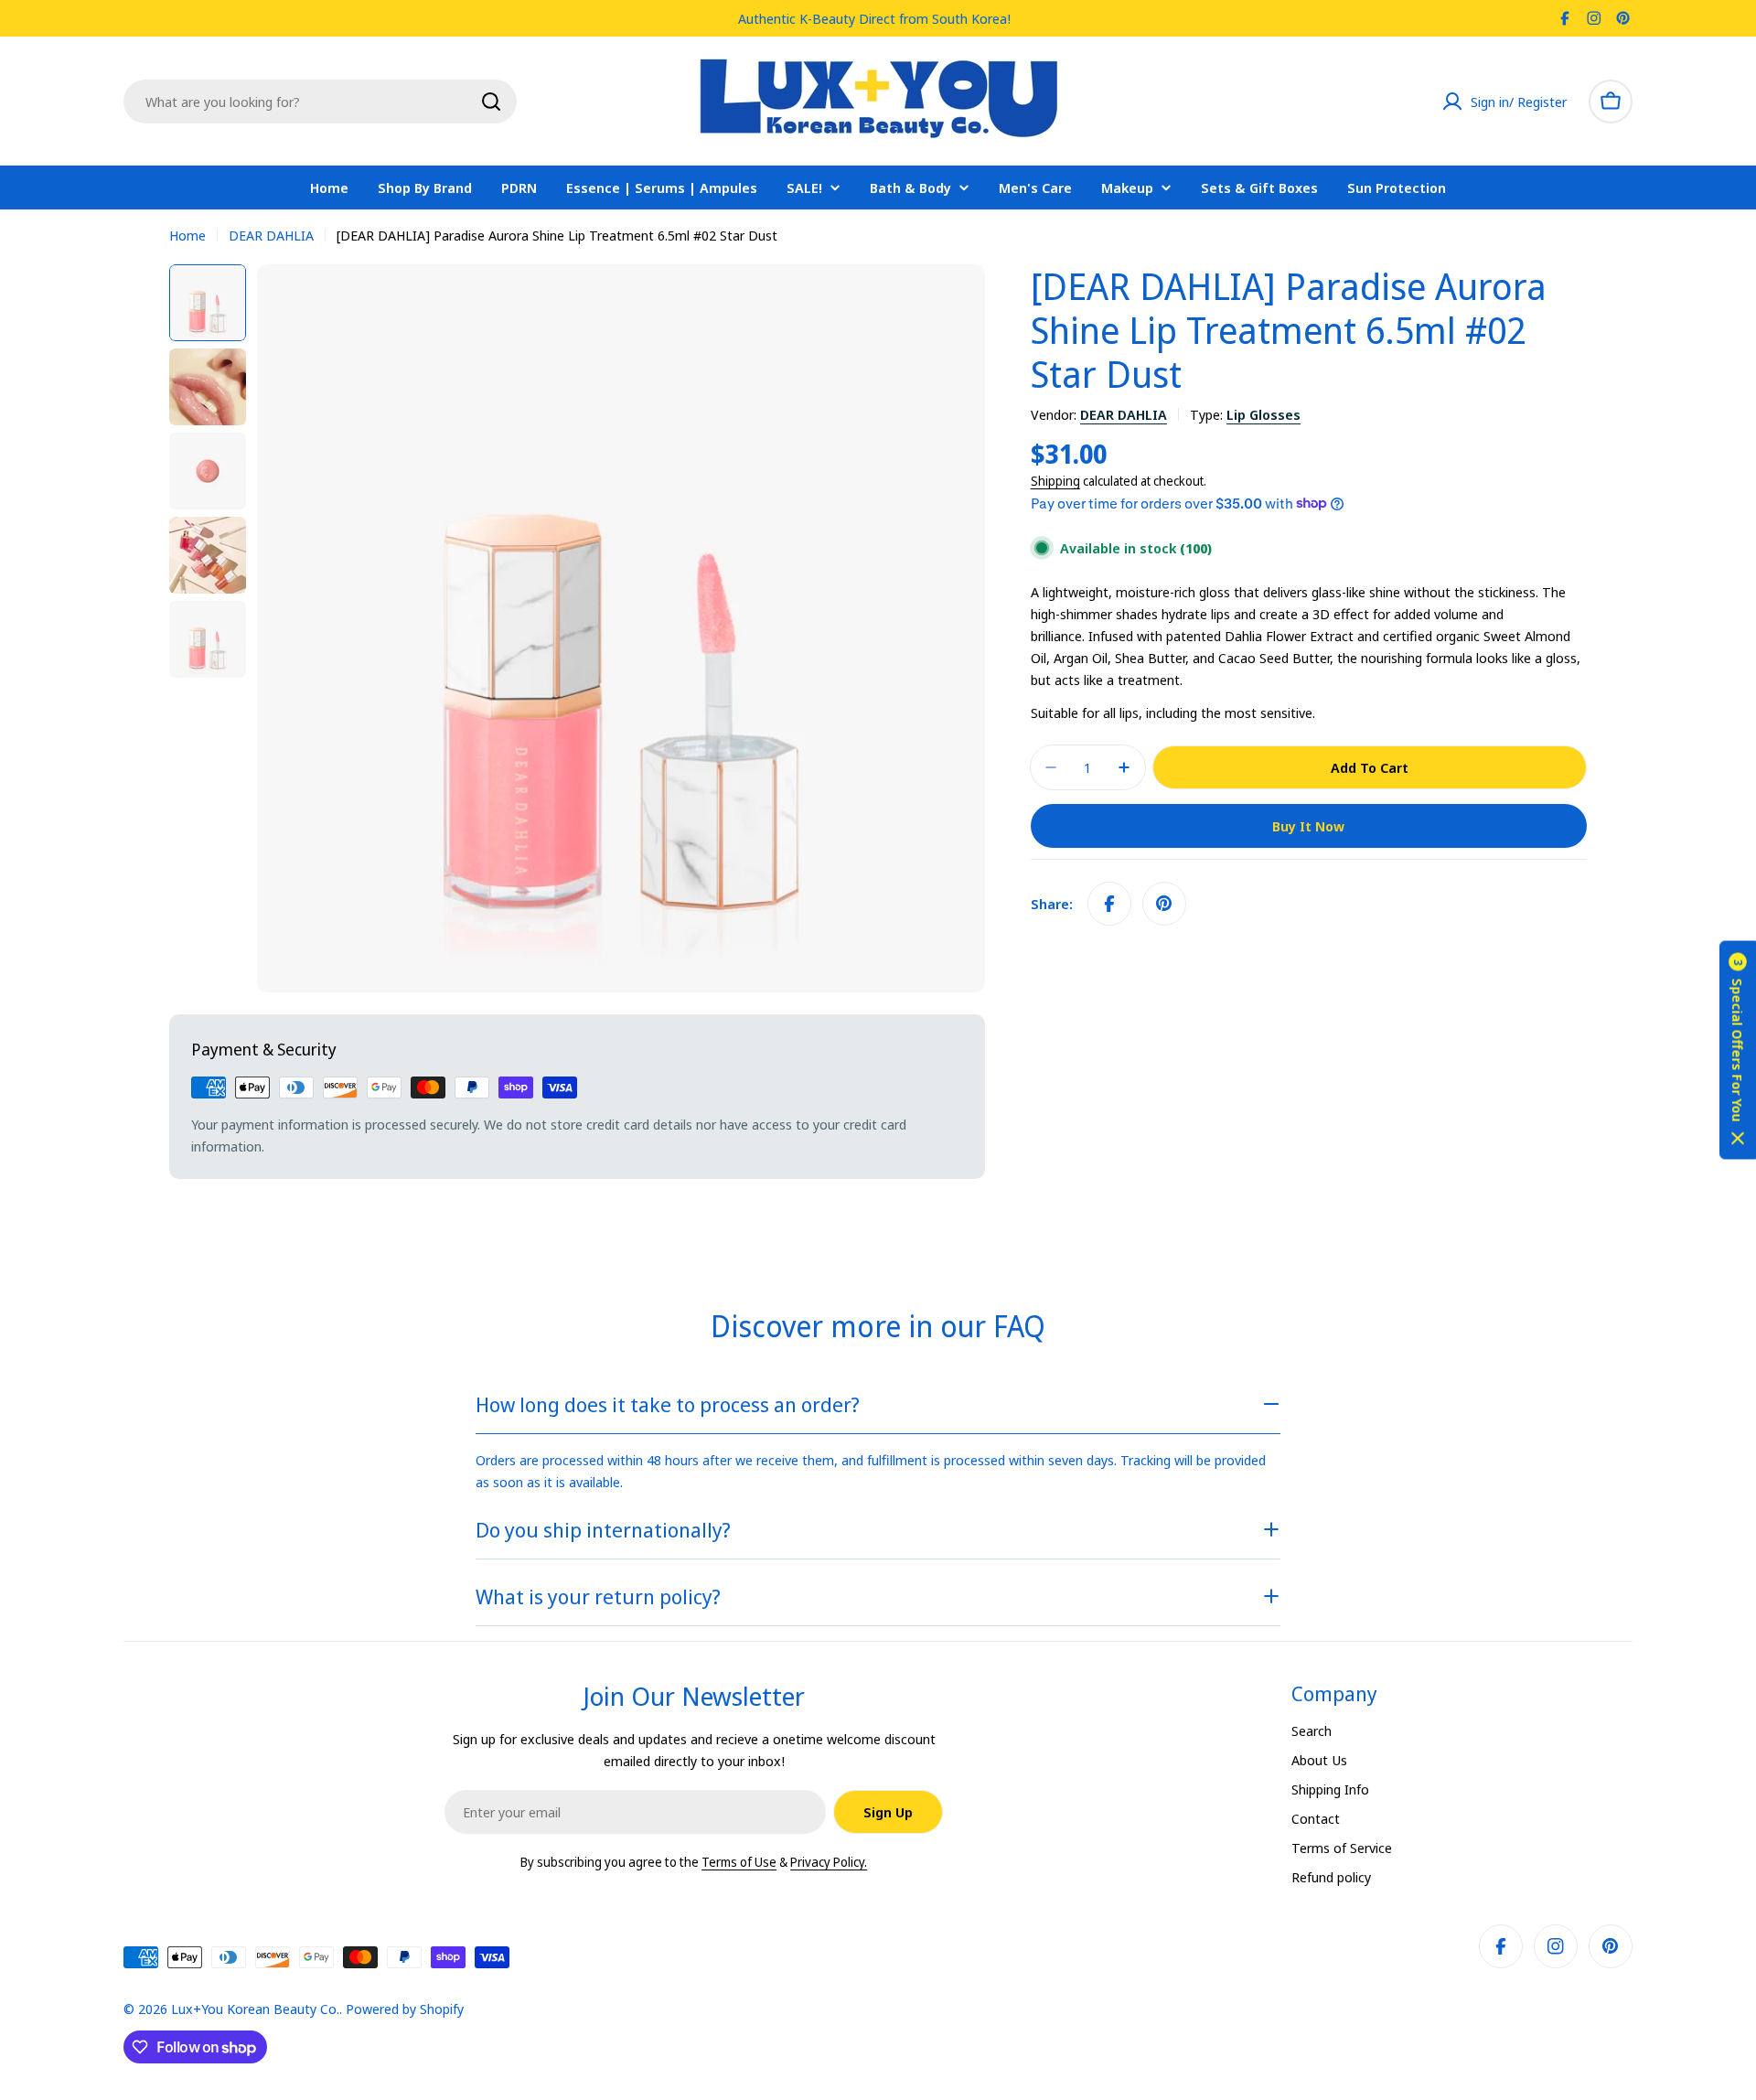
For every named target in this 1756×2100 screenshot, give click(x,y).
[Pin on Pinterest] (1164, 904)
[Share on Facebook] (1109, 904)
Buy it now (1308, 826)
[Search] (491, 102)
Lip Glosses (1263, 414)
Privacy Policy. (829, 1862)
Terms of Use (739, 1862)
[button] (1738, 1050)
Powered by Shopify (405, 2009)
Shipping (1055, 481)
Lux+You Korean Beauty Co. (255, 2009)
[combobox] (320, 102)
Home (187, 235)
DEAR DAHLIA (271, 235)
